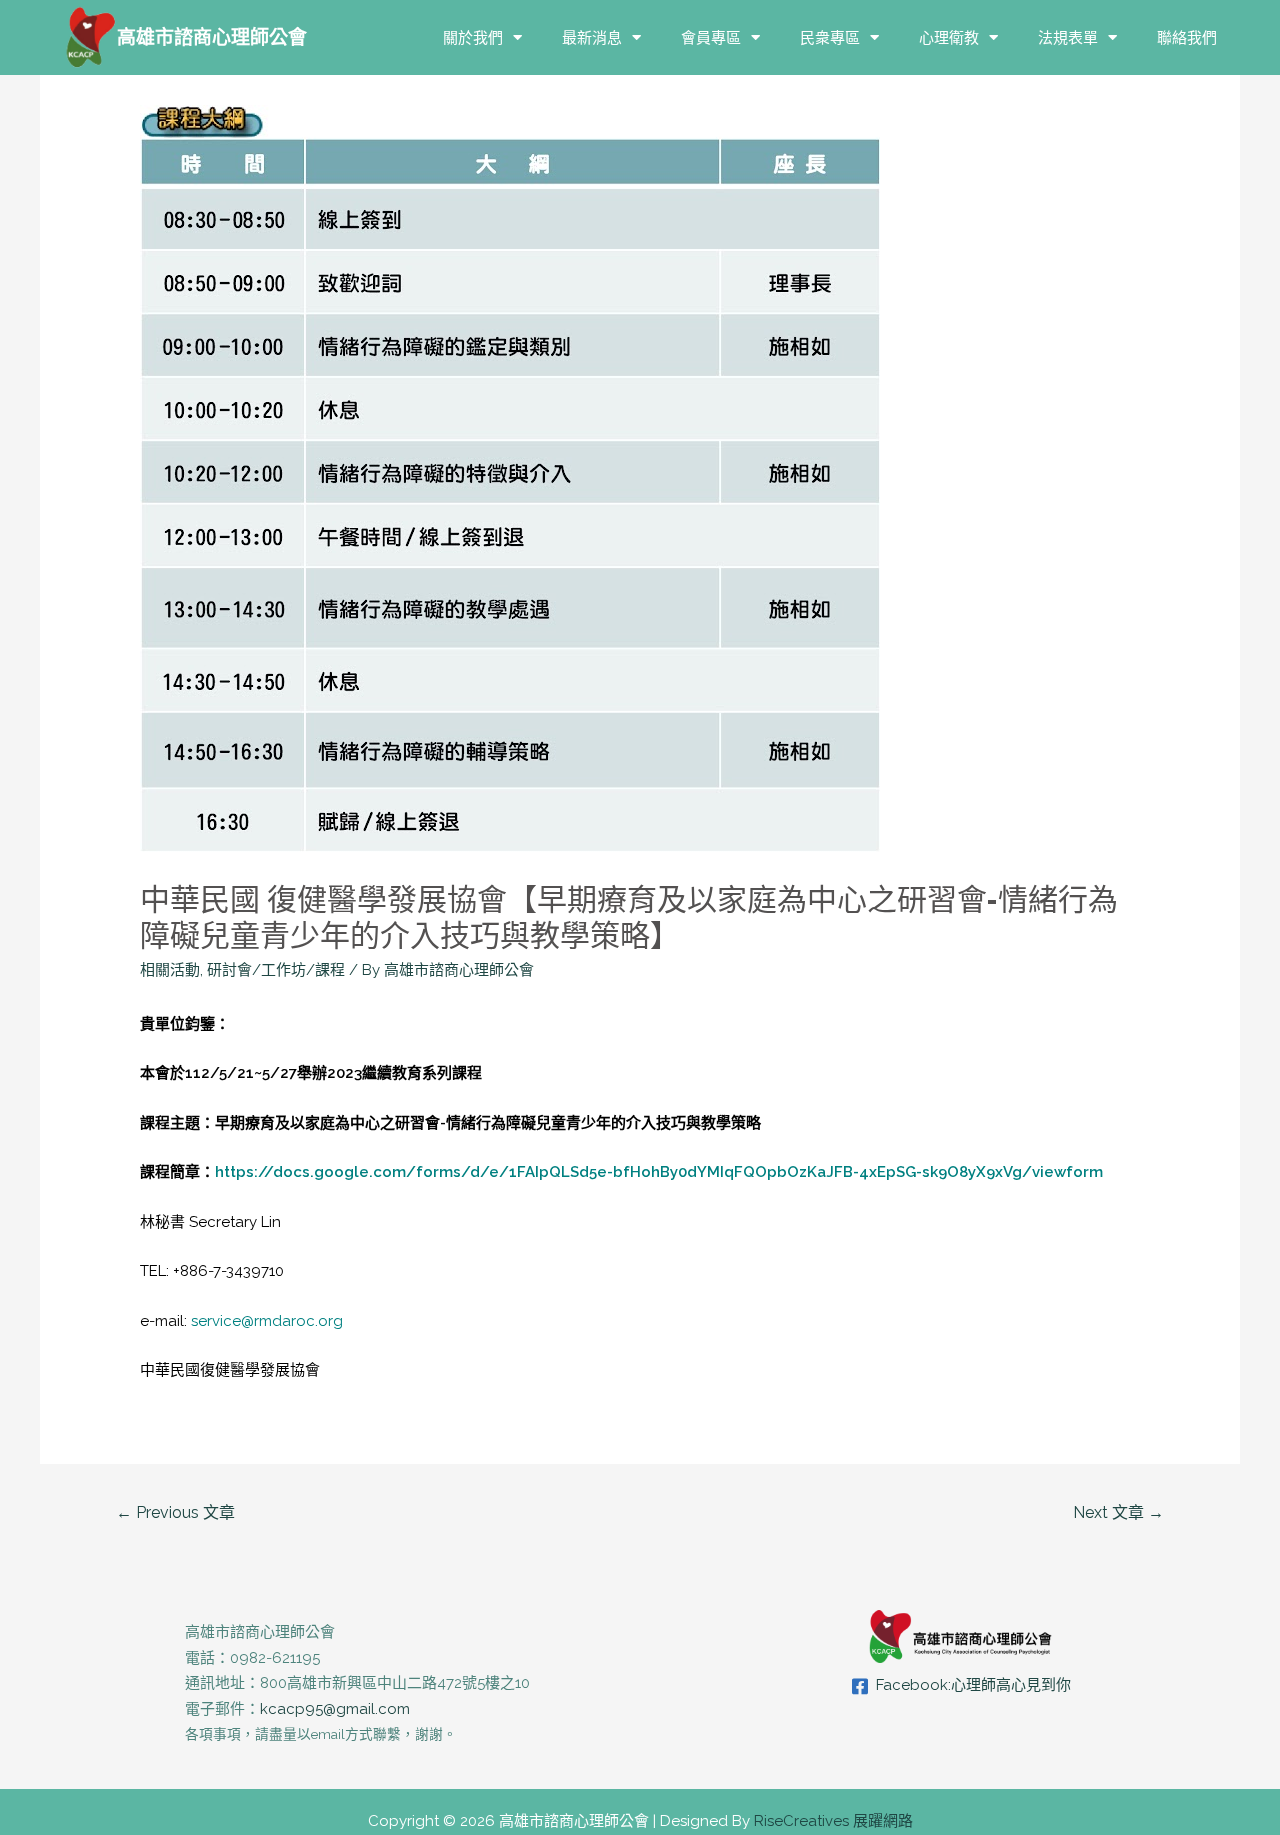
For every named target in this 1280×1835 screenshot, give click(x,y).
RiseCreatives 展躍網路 (833, 1821)
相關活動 (170, 970)
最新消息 (592, 37)
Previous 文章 (175, 1512)
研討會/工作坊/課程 (276, 970)
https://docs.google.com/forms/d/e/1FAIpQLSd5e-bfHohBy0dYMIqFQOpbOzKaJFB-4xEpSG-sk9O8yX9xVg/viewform (659, 1172)
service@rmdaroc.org (267, 1321)
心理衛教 (949, 37)
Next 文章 (1118, 1512)
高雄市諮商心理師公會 (212, 37)
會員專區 (711, 37)
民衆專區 (830, 37)
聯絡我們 (1187, 37)
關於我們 (473, 37)
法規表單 (1068, 37)
